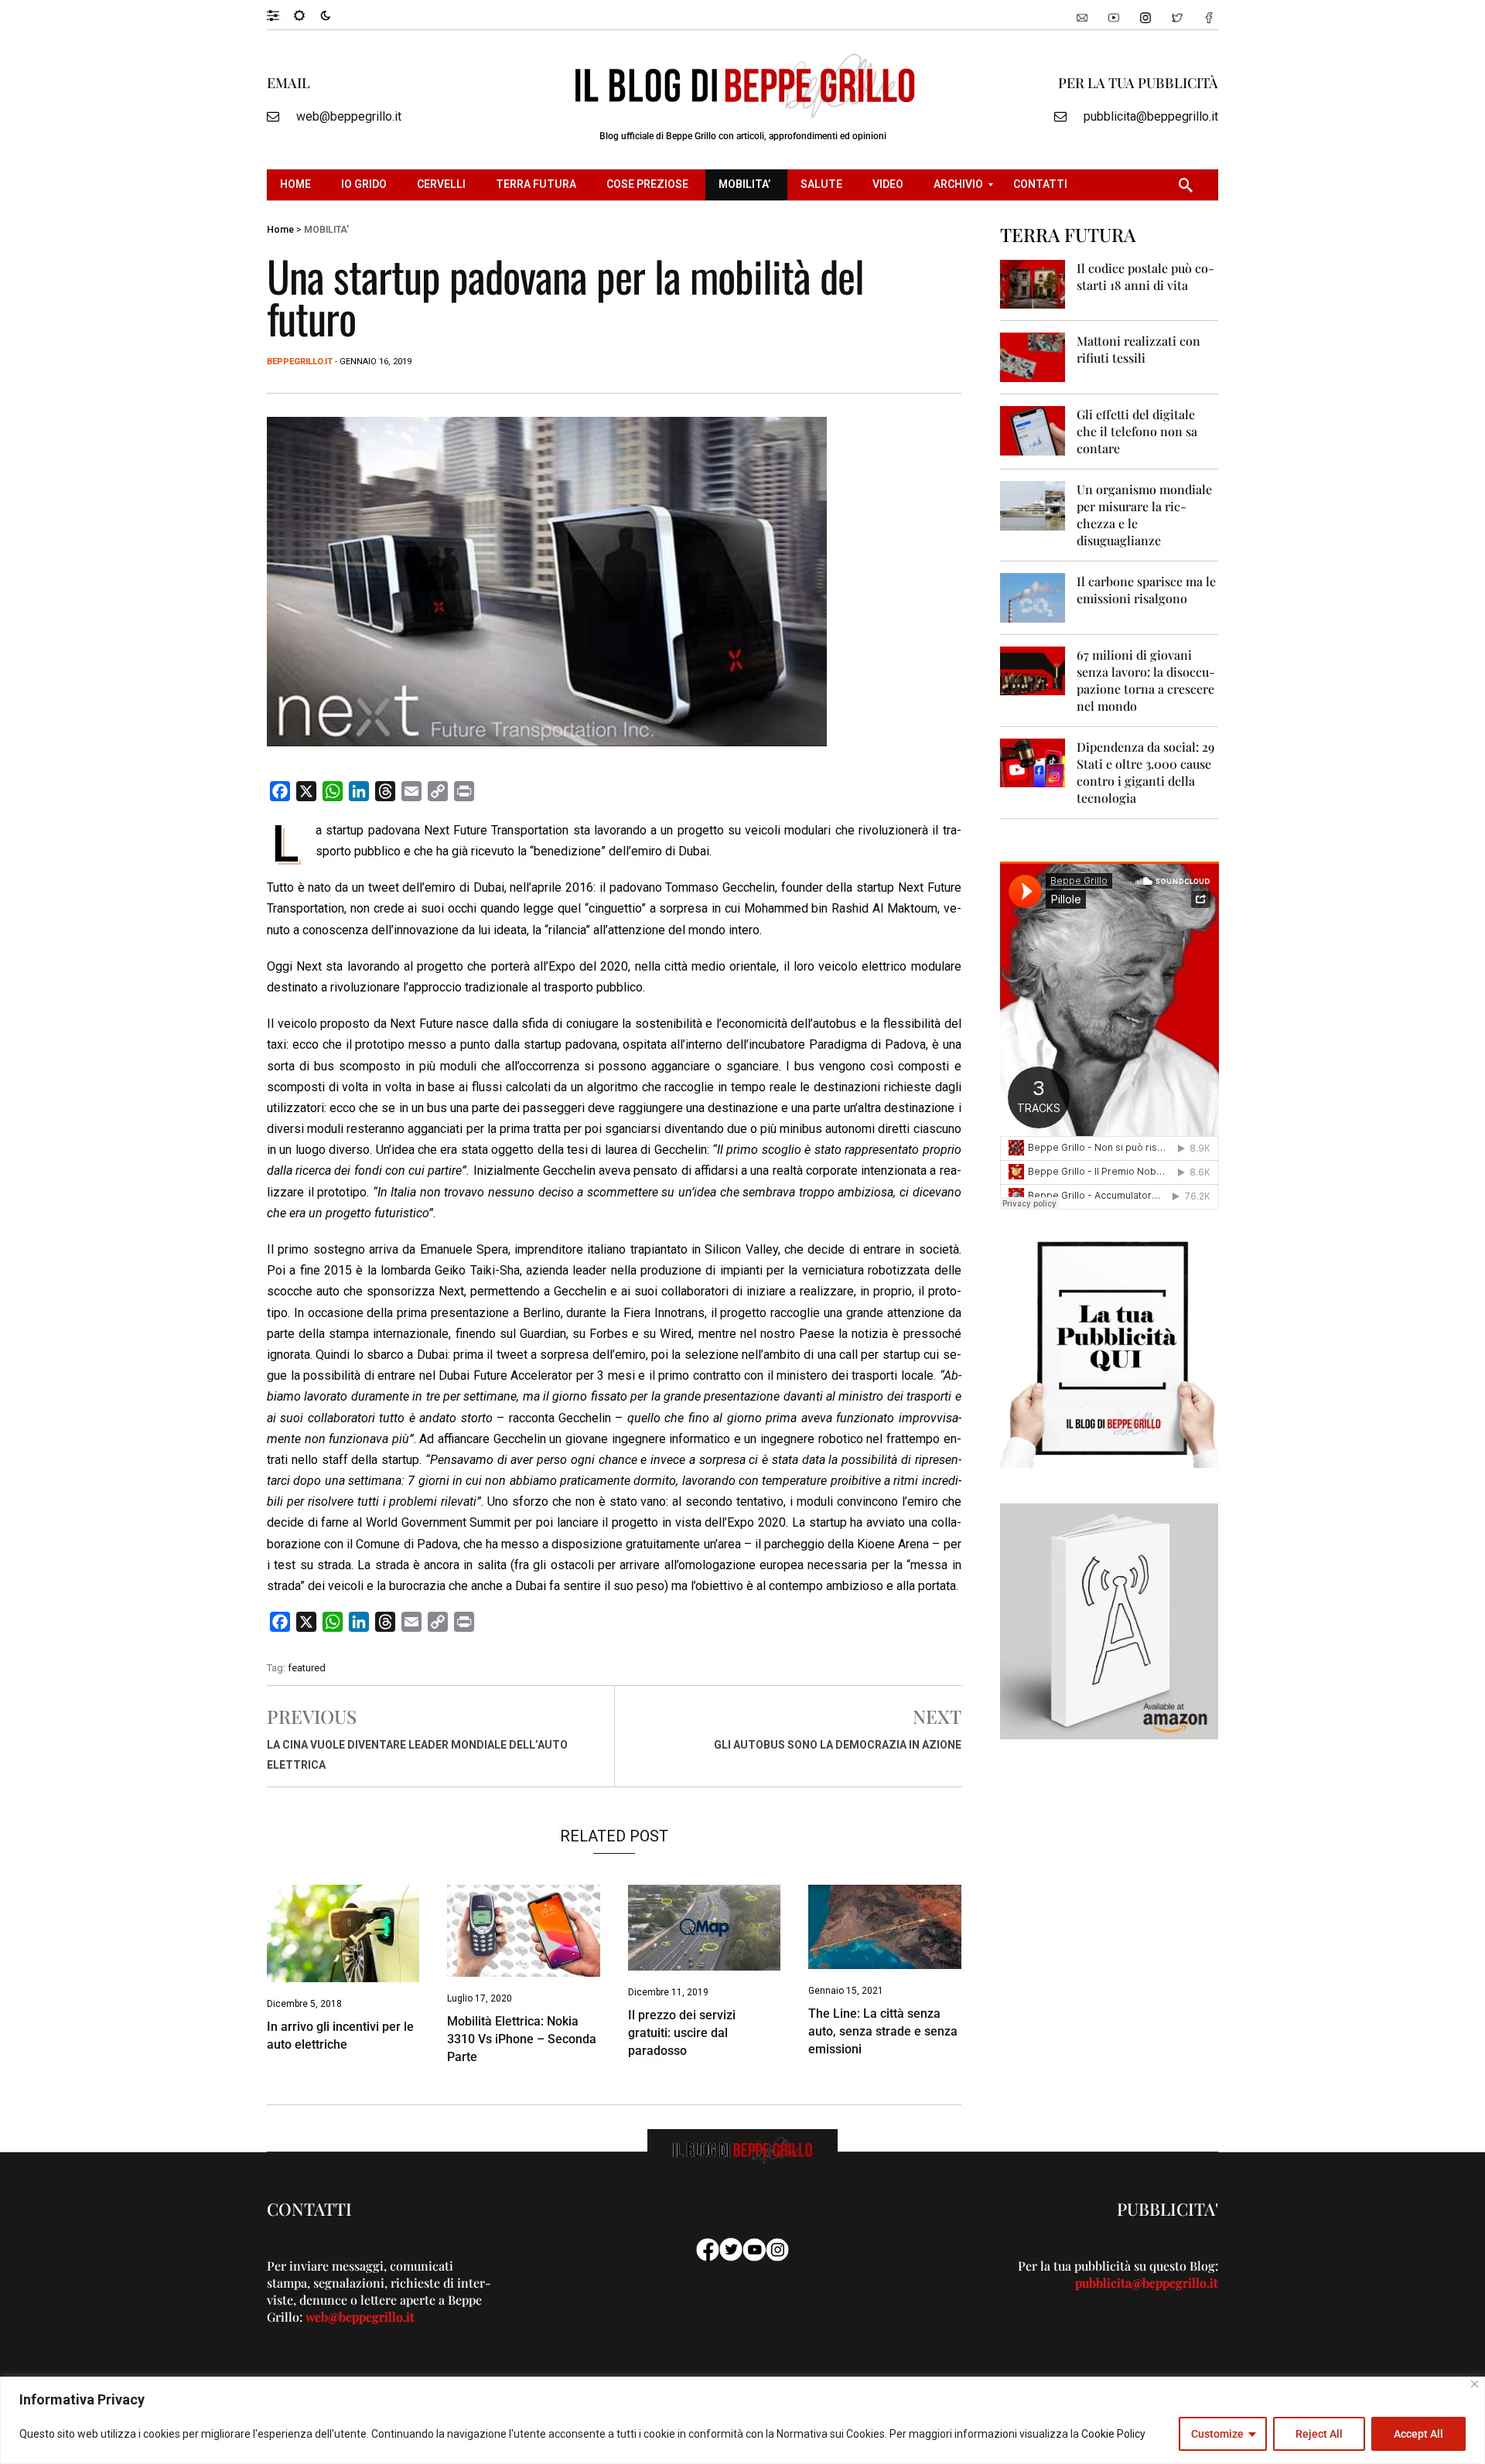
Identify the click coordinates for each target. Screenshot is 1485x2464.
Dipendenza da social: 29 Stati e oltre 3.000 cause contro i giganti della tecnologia (1145, 772)
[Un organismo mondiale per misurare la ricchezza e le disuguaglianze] (1033, 505)
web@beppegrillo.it (349, 116)
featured (307, 1668)
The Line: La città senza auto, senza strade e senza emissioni (883, 2031)
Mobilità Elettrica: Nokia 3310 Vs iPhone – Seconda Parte (522, 2039)
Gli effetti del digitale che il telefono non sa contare (1137, 431)
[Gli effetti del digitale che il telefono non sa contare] (1033, 430)
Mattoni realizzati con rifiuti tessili (1138, 349)
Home (280, 230)
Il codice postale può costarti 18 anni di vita (1145, 276)
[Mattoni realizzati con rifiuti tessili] (1033, 356)
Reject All (1319, 2434)
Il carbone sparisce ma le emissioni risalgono (1146, 590)
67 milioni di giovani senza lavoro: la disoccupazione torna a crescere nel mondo (1146, 680)
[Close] (1475, 2384)
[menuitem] (297, 185)
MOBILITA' (326, 230)
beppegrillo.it (300, 362)
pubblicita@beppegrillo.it (1151, 116)
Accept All (1418, 2434)
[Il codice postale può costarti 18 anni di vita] (1033, 283)
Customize (1217, 2434)
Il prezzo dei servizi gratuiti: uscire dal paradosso (682, 2033)
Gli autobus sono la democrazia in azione (838, 1745)
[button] (280, 15)
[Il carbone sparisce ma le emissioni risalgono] (1033, 597)
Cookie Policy (1113, 2434)
